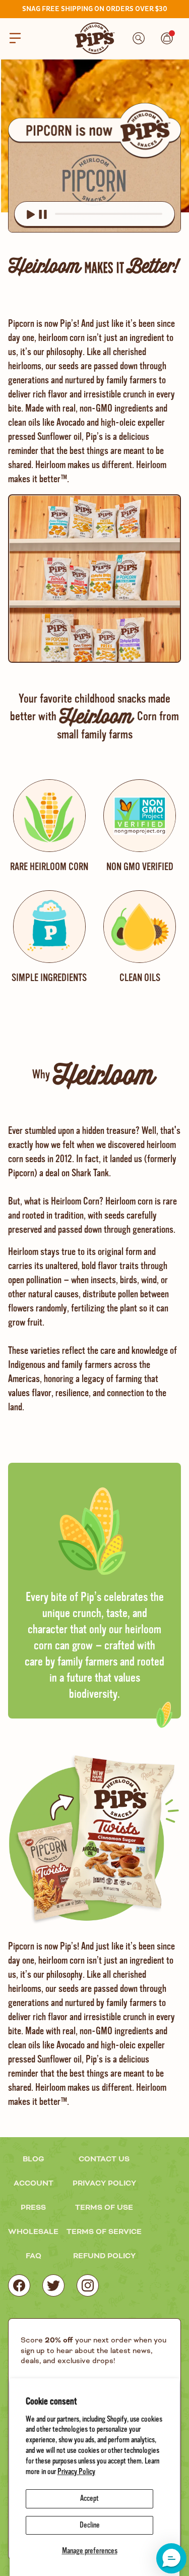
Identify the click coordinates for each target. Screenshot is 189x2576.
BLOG (34, 2159)
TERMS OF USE (104, 2208)
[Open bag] (167, 38)
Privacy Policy (76, 2472)
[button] (171, 2558)
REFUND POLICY (104, 2256)
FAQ (34, 2256)
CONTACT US (104, 2159)
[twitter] (53, 2285)
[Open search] (139, 38)
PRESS (33, 2208)
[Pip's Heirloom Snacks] (95, 38)
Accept (89, 2498)
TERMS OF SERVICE (104, 2232)
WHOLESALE (33, 2232)
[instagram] (88, 2285)
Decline (90, 2525)
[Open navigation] (15, 38)
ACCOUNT (34, 2184)
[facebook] (19, 2285)
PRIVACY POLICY (104, 2184)
